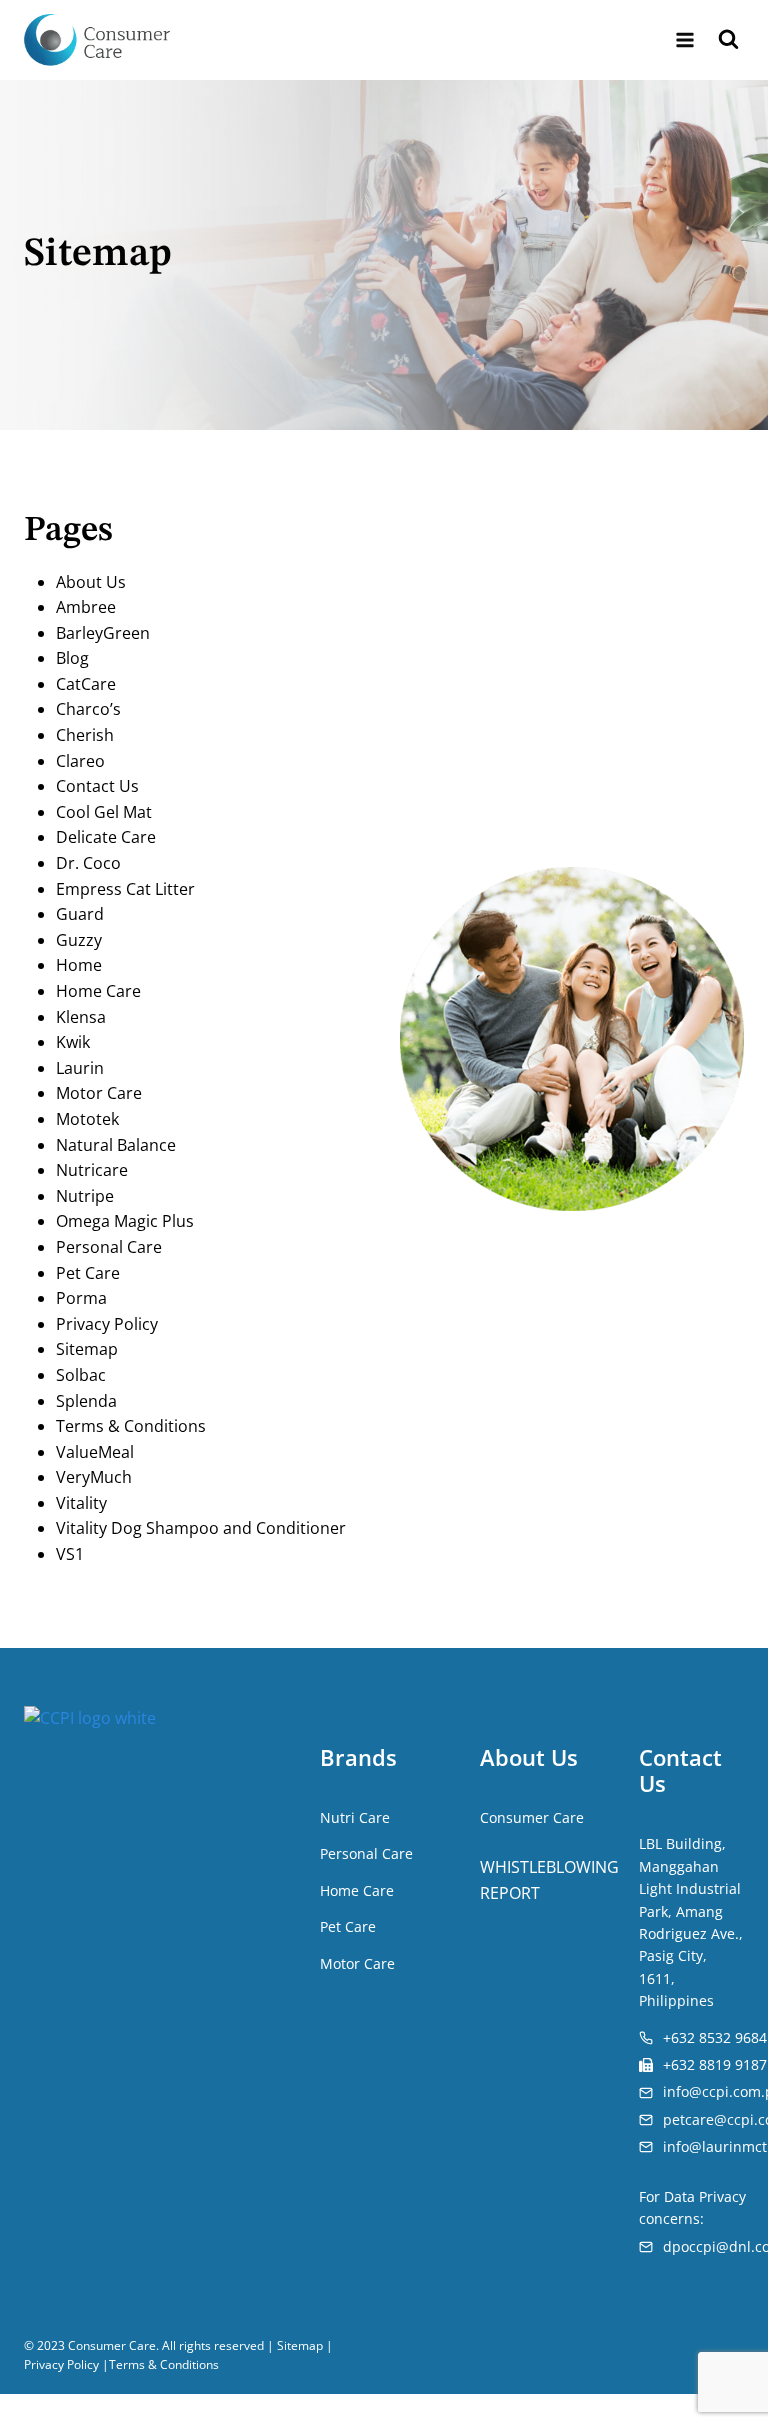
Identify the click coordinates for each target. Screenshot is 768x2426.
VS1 (70, 1554)
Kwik (73, 1042)
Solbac (81, 1375)
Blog (72, 658)
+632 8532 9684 (715, 2037)
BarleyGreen (103, 633)
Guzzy (79, 940)
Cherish (85, 735)
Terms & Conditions (131, 1426)
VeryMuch (94, 1477)
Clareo (80, 761)
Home (79, 965)
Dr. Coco (88, 863)
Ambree (86, 607)
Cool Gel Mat (104, 812)
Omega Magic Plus (125, 1221)
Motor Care (99, 1093)
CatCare (86, 684)
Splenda (86, 1401)
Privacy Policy (107, 1324)
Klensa (81, 1017)
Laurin (80, 1068)
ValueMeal (95, 1452)
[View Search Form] (728, 40)
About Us (91, 582)
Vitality (81, 1503)
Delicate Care (106, 837)
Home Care (98, 991)
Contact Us (97, 786)
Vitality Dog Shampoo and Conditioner (201, 1528)
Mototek (87, 1119)
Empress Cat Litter (125, 889)
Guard (80, 914)
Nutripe (85, 1196)
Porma (81, 1298)
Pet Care (88, 1273)
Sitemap (87, 1349)
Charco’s (88, 709)
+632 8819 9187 (715, 2064)
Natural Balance (116, 1145)
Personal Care (109, 1247)
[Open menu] (684, 39)
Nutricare (92, 1170)
